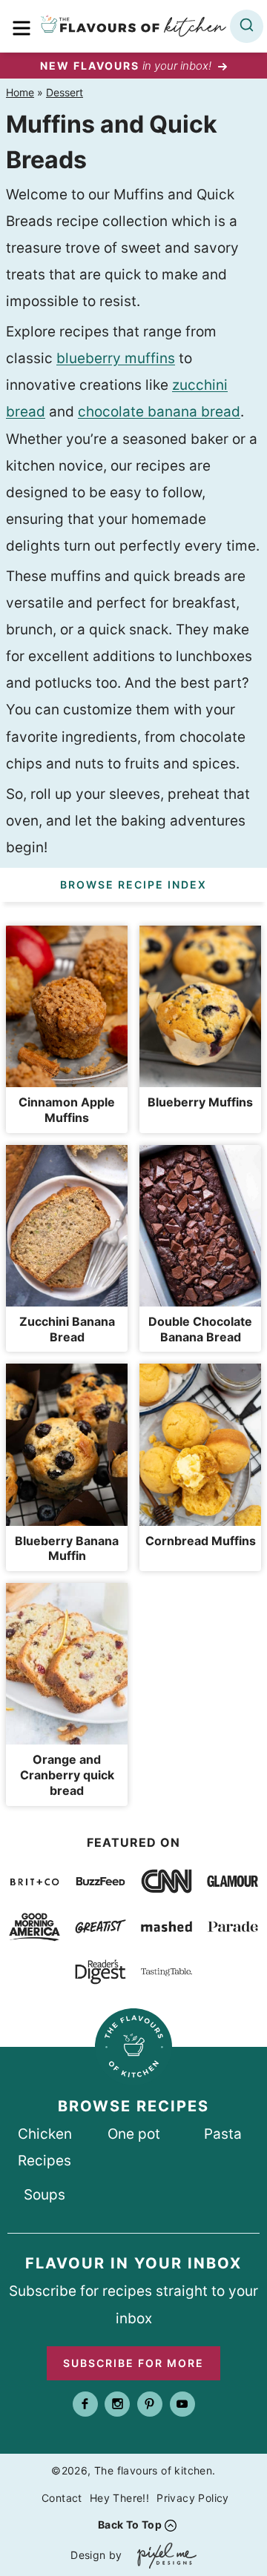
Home (20, 92)
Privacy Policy (193, 2498)
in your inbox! (127, 66)
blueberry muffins (116, 358)
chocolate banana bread (159, 412)
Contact (62, 2498)
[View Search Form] (247, 26)
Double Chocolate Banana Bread (200, 1329)
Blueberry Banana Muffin (67, 1548)
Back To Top (130, 2524)
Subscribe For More (133, 2363)
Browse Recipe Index (133, 884)
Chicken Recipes (45, 2147)
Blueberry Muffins (200, 1102)
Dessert (65, 92)
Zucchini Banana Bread (67, 1329)
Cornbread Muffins (201, 1541)
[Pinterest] (150, 2404)
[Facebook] (85, 2404)
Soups (44, 2195)
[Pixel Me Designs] (163, 2556)
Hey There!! (119, 2498)
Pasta (223, 2134)
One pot (134, 2134)
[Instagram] (117, 2404)
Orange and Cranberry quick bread (67, 1775)
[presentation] (67, 1006)
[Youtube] (182, 2404)
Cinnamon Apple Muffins (67, 1110)
